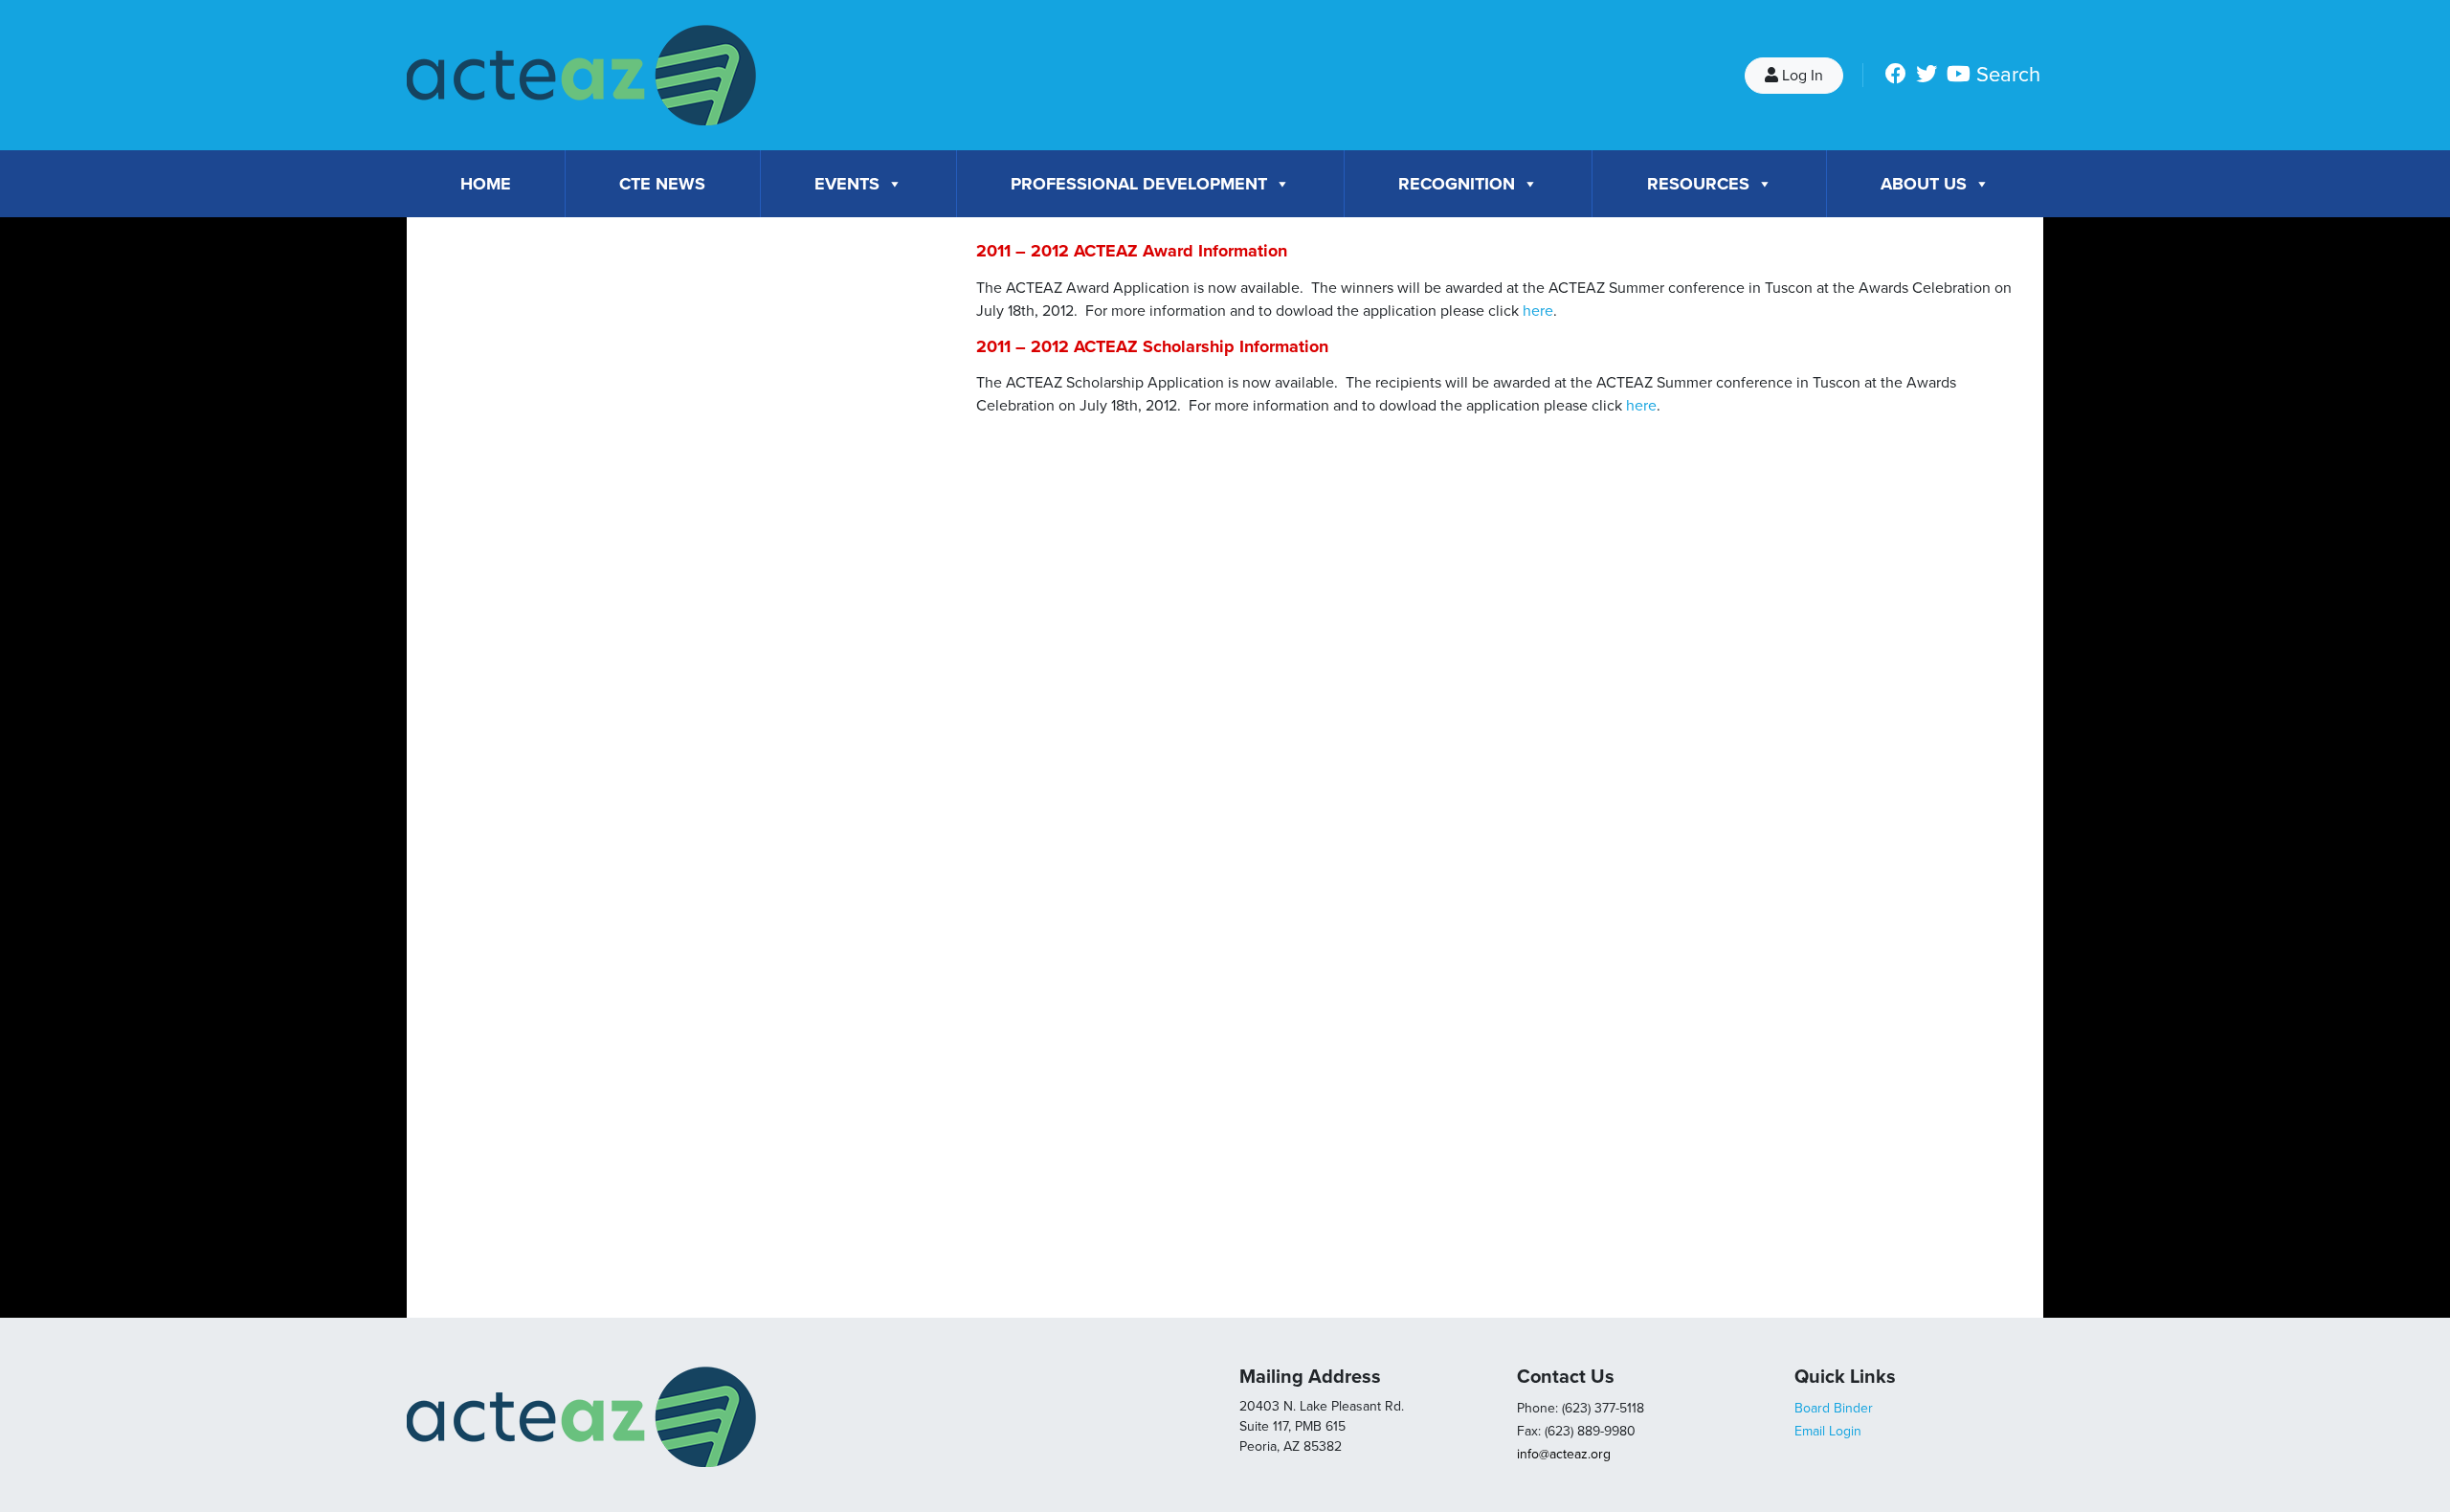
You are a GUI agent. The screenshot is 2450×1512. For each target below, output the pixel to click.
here (1538, 311)
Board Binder (1834, 1408)
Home (486, 184)
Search (2008, 75)
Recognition (1457, 184)
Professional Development (1139, 184)
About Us (1924, 184)
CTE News (662, 184)
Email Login (1828, 1431)
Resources (1698, 184)
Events (847, 184)
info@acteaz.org (1564, 1454)
